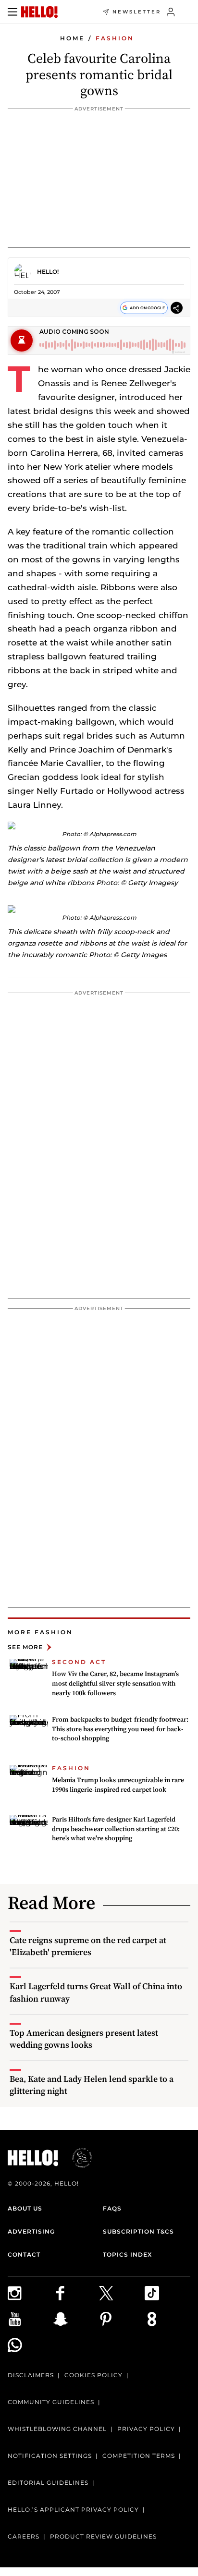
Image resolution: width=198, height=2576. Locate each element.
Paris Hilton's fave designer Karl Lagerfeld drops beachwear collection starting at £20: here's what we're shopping (116, 1829)
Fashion (115, 38)
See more (25, 1647)
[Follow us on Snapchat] (76, 2319)
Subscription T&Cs (138, 2231)
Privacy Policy (146, 2429)
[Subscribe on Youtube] (31, 2319)
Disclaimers (31, 2375)
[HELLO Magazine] (39, 12)
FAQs (112, 2208)
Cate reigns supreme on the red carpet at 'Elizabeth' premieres (88, 1946)
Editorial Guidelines (48, 2483)
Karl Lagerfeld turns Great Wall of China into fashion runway (96, 1992)
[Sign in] (171, 12)
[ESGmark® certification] (76, 2158)
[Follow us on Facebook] (76, 2293)
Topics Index (127, 2254)
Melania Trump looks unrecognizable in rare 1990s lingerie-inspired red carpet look (118, 1785)
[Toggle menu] (12, 12)
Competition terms (139, 2456)
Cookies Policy (93, 2375)
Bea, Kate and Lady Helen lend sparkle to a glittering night (92, 2085)
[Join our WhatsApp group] (31, 2345)
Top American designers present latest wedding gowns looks (84, 2039)
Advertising (31, 2231)
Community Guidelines (51, 2402)
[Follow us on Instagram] (31, 2293)
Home (72, 38)
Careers (24, 2536)
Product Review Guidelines (103, 2536)
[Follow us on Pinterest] (122, 2319)
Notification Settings (50, 2456)
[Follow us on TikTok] (167, 2293)
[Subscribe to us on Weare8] (167, 2319)
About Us (25, 2208)
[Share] (177, 308)
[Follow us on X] (122, 2293)
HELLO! (48, 272)
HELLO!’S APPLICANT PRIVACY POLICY (73, 2509)
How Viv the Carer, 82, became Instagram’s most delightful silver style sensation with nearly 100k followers (115, 1683)
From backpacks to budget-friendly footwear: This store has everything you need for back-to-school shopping (120, 1729)
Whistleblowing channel (57, 2429)
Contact (24, 2254)
